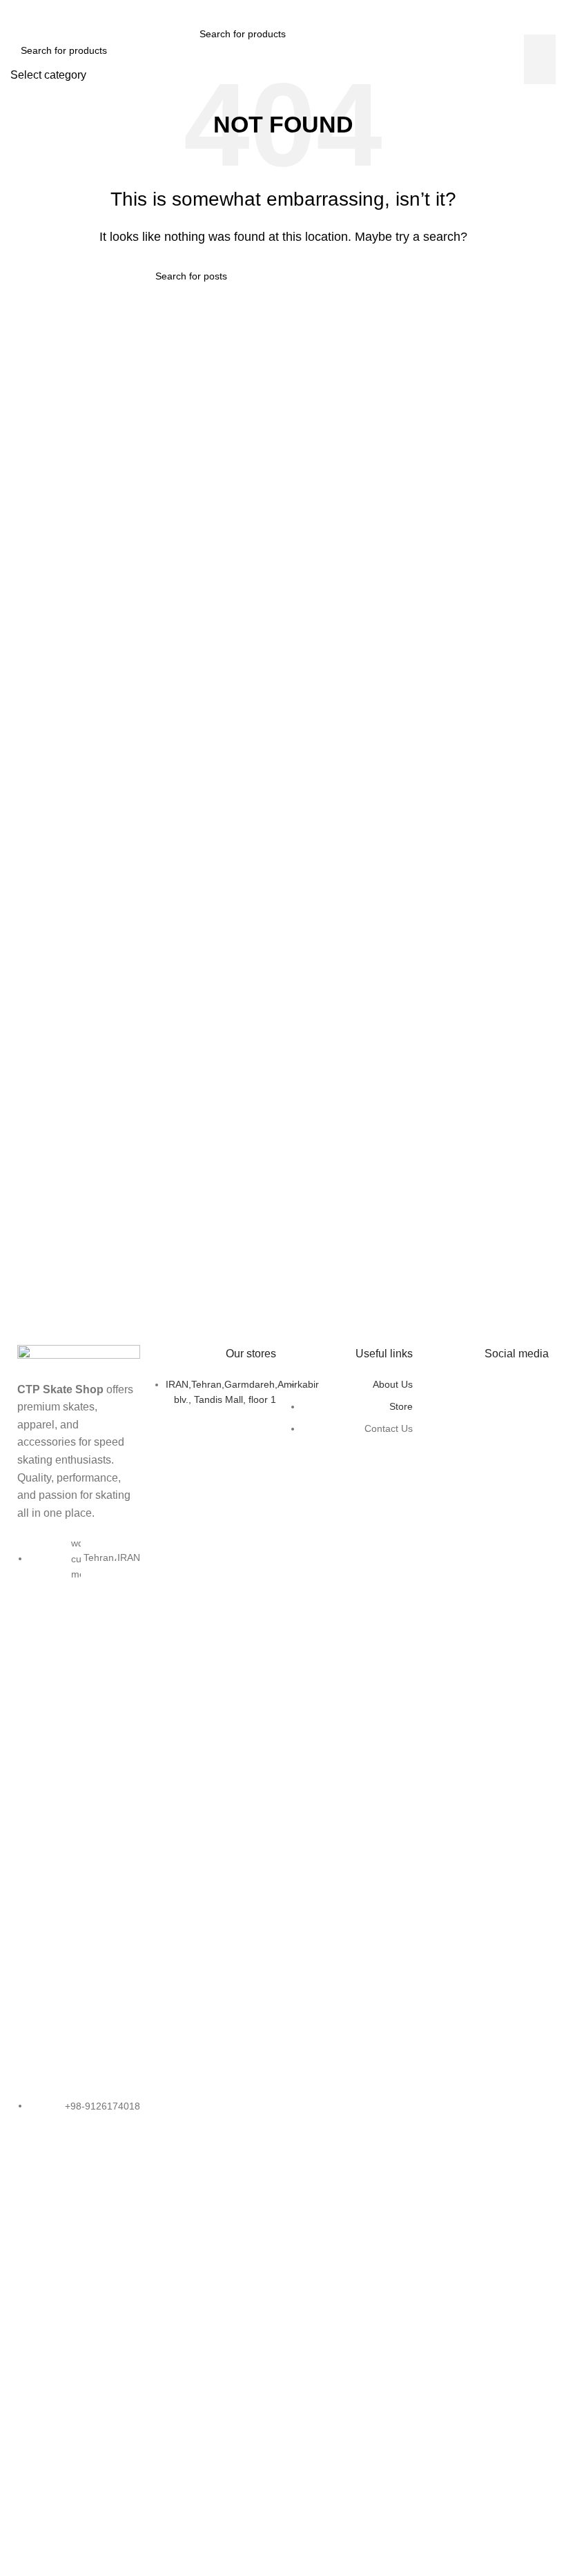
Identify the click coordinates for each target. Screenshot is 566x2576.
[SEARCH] (361, 34)
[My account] (389, 34)
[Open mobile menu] (177, 34)
